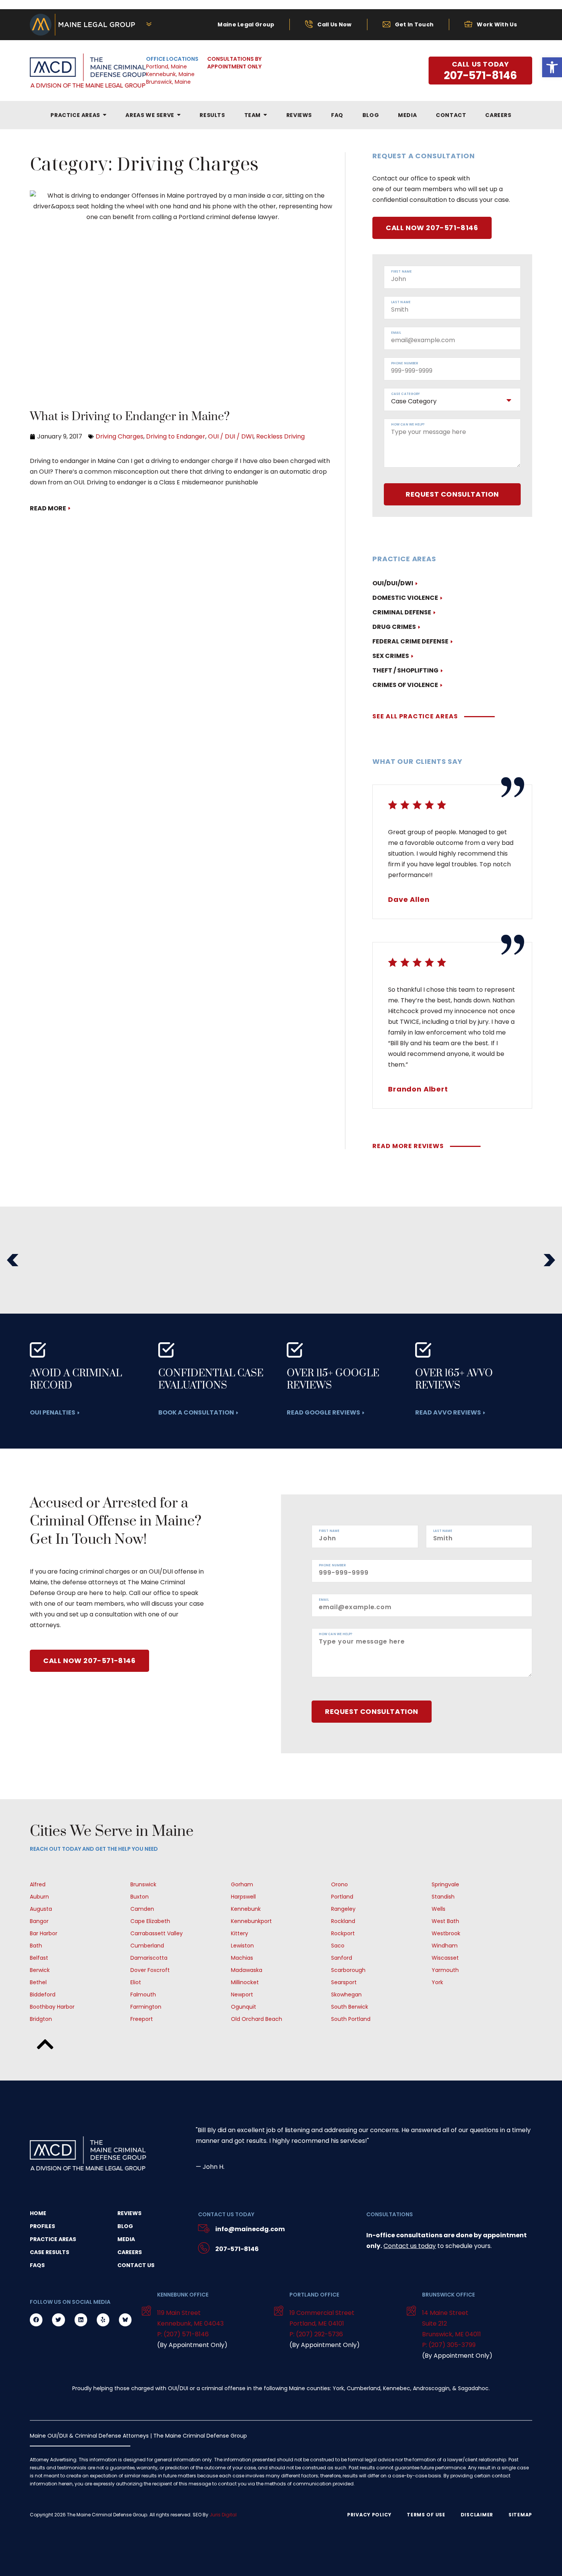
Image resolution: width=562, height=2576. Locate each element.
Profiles (42, 2226)
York (437, 1982)
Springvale (445, 1884)
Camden (142, 1909)
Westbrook (446, 1933)
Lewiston (242, 1946)
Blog (125, 2226)
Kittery (240, 1933)
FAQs (37, 2265)
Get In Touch (414, 24)
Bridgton (41, 2019)
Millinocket (245, 1982)
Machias (242, 1958)
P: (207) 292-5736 (316, 2334)
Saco (338, 1946)
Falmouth (143, 1995)
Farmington (146, 2007)
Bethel (38, 1982)
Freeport (142, 2019)
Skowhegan (346, 1995)
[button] (13, 1260)
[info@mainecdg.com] (204, 2229)
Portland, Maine (166, 67)
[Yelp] (103, 2320)
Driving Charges (119, 436)
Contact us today (410, 2246)
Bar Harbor (44, 1933)
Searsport (344, 1982)
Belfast (39, 1958)
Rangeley (343, 1909)
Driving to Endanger (176, 436)
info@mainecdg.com (250, 2229)
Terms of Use (426, 2515)
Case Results (50, 2252)
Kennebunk (246, 1909)
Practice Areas (53, 2239)
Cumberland (147, 1946)
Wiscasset (445, 1958)
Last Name (401, 302)
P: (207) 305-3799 (449, 2345)
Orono (339, 1884)
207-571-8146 (237, 2249)
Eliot (136, 1982)
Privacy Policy (369, 2515)
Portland (342, 1897)
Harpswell (243, 1897)
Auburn (39, 1897)
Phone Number (404, 364)
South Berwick (350, 2007)
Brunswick (143, 1884)
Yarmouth (445, 1970)
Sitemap (520, 2515)
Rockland (343, 1921)
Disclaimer (477, 2515)
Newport (242, 1995)
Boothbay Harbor (52, 2007)
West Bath (445, 1921)
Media (126, 2239)
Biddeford (43, 1995)
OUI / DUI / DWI (231, 436)
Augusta (41, 1909)
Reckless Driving (280, 436)
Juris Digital (223, 2515)
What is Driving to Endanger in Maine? (130, 417)
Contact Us (136, 2265)
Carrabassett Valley (157, 1933)
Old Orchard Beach (257, 2019)
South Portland (351, 2019)
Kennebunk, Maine (170, 74)
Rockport (343, 1933)
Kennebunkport (251, 1921)
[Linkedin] (81, 2320)
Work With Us (497, 24)
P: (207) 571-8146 (183, 2334)
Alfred (38, 1884)
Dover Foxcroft (150, 1970)
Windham (445, 1946)
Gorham (242, 1884)
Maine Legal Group (246, 24)
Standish (443, 1897)
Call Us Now (334, 24)
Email (396, 333)
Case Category (405, 394)
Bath (36, 1946)
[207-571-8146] (204, 2249)
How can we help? (408, 425)
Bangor (39, 1921)
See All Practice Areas (415, 716)
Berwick (40, 1970)
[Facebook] (36, 2320)
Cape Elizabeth (150, 1921)
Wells (439, 1909)
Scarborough (348, 1970)
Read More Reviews (408, 1146)
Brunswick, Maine (168, 82)
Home (38, 2213)
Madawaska (247, 1970)
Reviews (129, 2213)
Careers (130, 2252)
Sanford (342, 1958)
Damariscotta (149, 1958)
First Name (401, 272)
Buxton (140, 1897)
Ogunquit (244, 2007)
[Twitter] (58, 2320)
